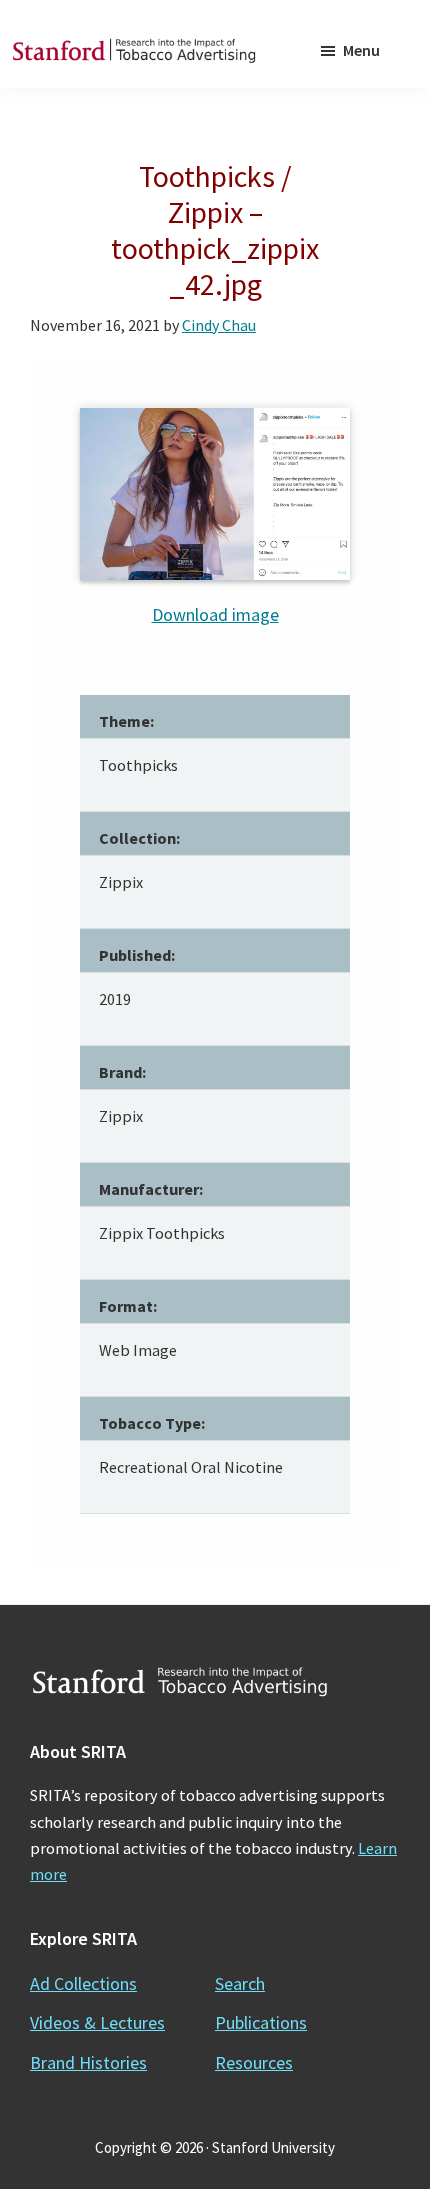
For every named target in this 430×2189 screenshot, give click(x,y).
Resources (254, 2062)
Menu (361, 50)
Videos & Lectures (97, 2022)
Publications (261, 2022)
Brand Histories (88, 2062)
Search (240, 1983)
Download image (215, 614)
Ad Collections (83, 1983)
